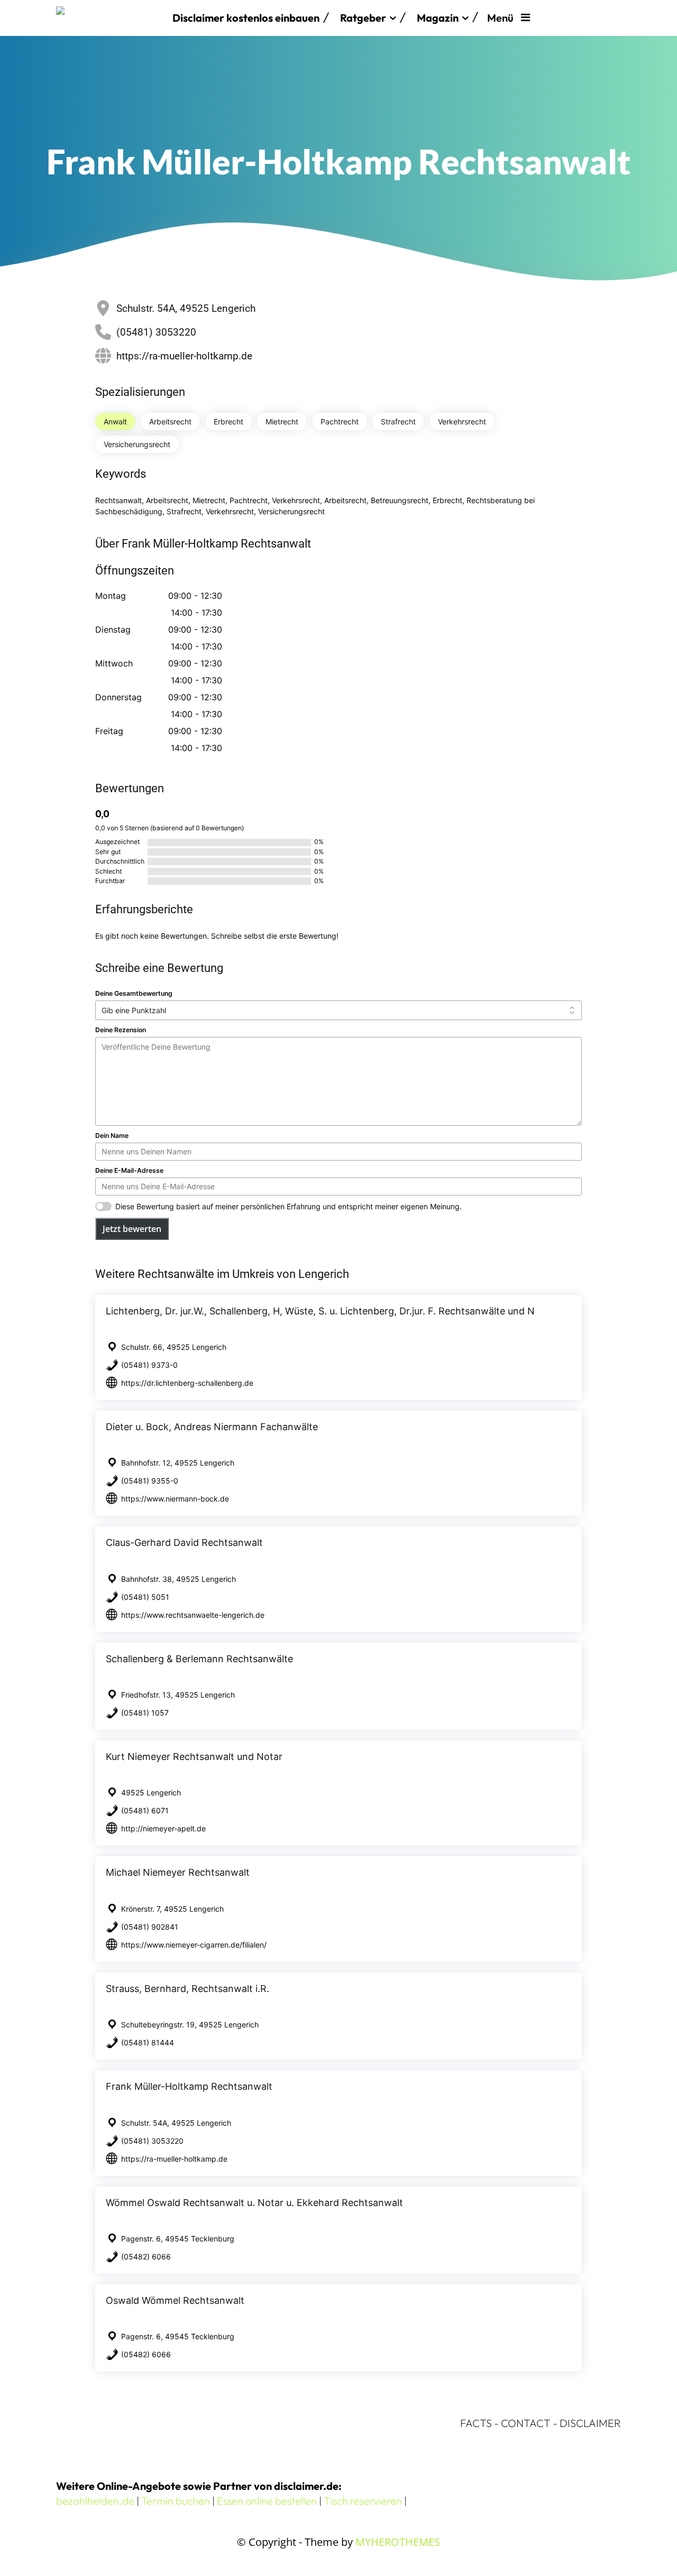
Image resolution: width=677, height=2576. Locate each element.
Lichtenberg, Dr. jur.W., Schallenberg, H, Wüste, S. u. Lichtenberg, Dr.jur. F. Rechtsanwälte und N (320, 1311)
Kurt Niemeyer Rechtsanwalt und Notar (194, 1757)
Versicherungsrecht (137, 444)
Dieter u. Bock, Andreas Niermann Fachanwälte (212, 1427)
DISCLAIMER (590, 2423)
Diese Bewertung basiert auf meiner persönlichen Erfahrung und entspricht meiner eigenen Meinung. (289, 1206)
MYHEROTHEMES (398, 2542)
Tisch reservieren (363, 2501)
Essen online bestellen (267, 2501)
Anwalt (115, 421)
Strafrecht (398, 421)
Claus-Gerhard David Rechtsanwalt (184, 1542)
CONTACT (526, 2423)
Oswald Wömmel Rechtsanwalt (175, 2300)
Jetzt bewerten (132, 1229)
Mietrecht (282, 421)
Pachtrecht (340, 421)
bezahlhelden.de (95, 2501)
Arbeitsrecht (170, 421)
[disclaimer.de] (109, 18)
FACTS (476, 2423)
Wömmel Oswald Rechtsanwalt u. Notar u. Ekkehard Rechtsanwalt (254, 2203)
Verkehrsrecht (462, 421)
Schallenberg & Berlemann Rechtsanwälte (199, 1659)
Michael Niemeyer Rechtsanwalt (178, 1872)
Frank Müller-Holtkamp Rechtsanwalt (189, 2086)
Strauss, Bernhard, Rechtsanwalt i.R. (187, 1989)
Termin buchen (176, 2501)
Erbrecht (228, 421)
